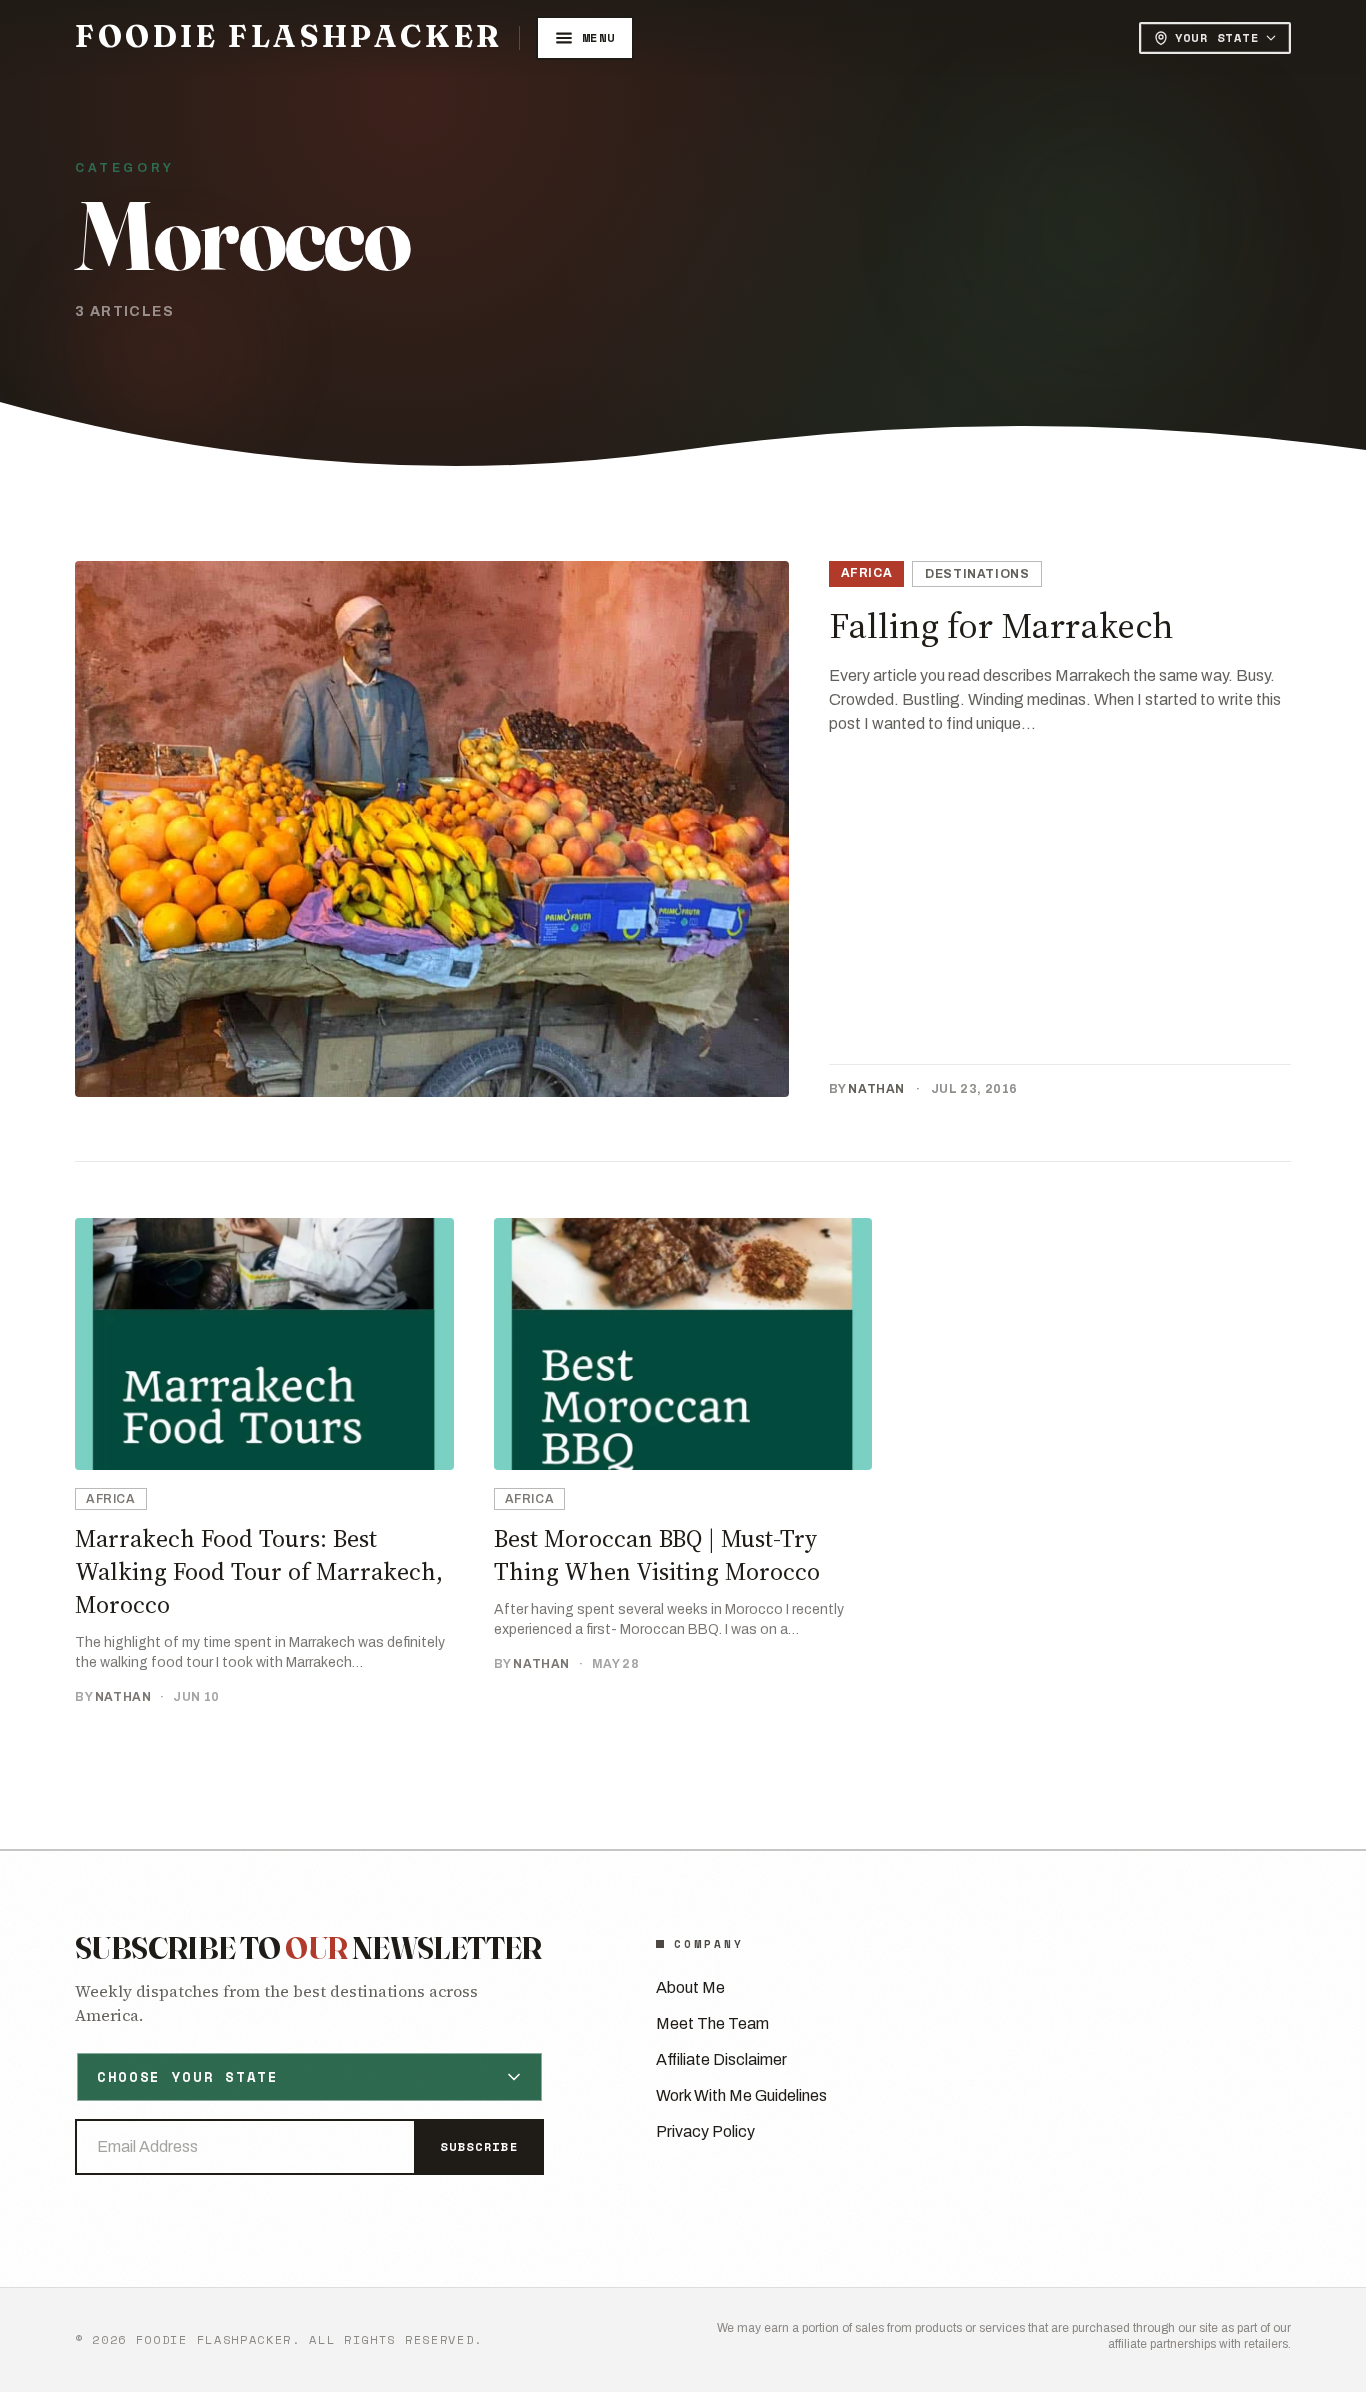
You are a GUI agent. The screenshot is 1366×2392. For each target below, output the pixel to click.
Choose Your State (188, 2076)
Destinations (977, 574)
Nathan (876, 1089)
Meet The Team (712, 2023)
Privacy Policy (705, 2131)
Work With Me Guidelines (741, 2095)
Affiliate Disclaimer (721, 2059)
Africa (867, 573)
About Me (690, 1987)
